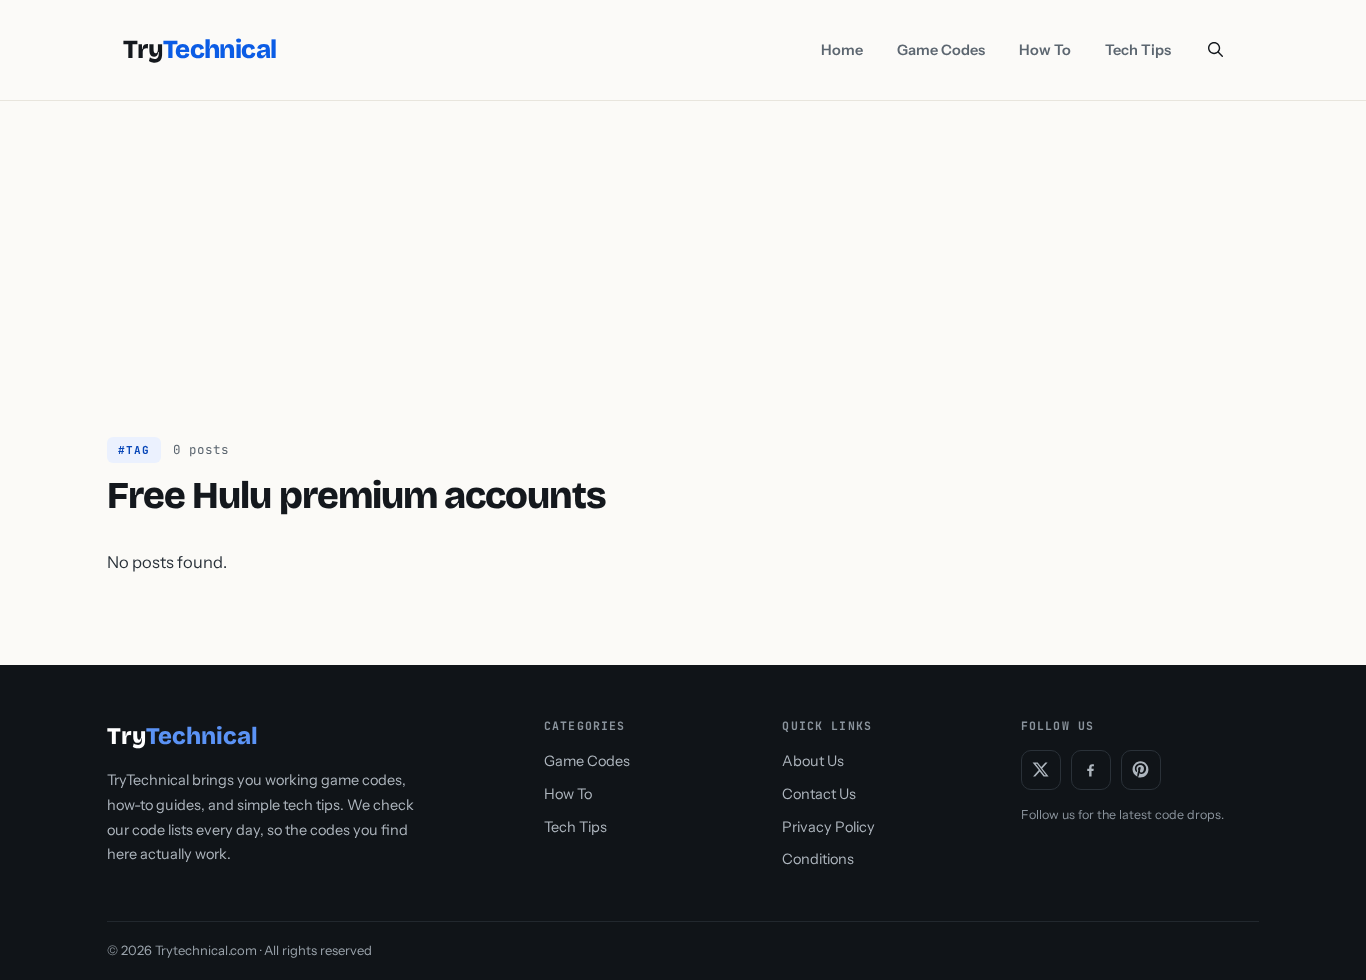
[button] (1215, 50)
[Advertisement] (683, 251)
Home (842, 50)
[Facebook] (1091, 770)
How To (1045, 50)
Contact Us (819, 794)
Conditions (818, 859)
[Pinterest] (1141, 770)
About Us (813, 761)
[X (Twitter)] (1041, 770)
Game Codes (941, 50)
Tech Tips (1138, 50)
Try (199, 50)
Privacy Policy (828, 827)
